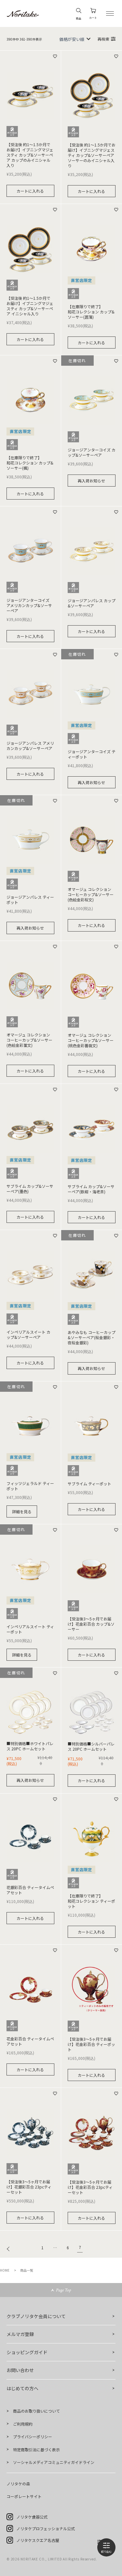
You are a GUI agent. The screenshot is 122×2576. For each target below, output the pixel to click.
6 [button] (68, 2248)
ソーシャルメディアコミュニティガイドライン (54, 2462)
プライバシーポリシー (33, 2436)
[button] (10, 2249)
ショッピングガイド (27, 2352)
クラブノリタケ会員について (36, 2316)
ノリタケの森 (18, 2484)
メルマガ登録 (20, 2334)
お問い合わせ (20, 2370)
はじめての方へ (22, 2388)
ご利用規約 (23, 2424)
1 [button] (42, 2248)
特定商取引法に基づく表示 (36, 2449)
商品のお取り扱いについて (36, 2411)
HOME (5, 2270)
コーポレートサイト (24, 2496)
